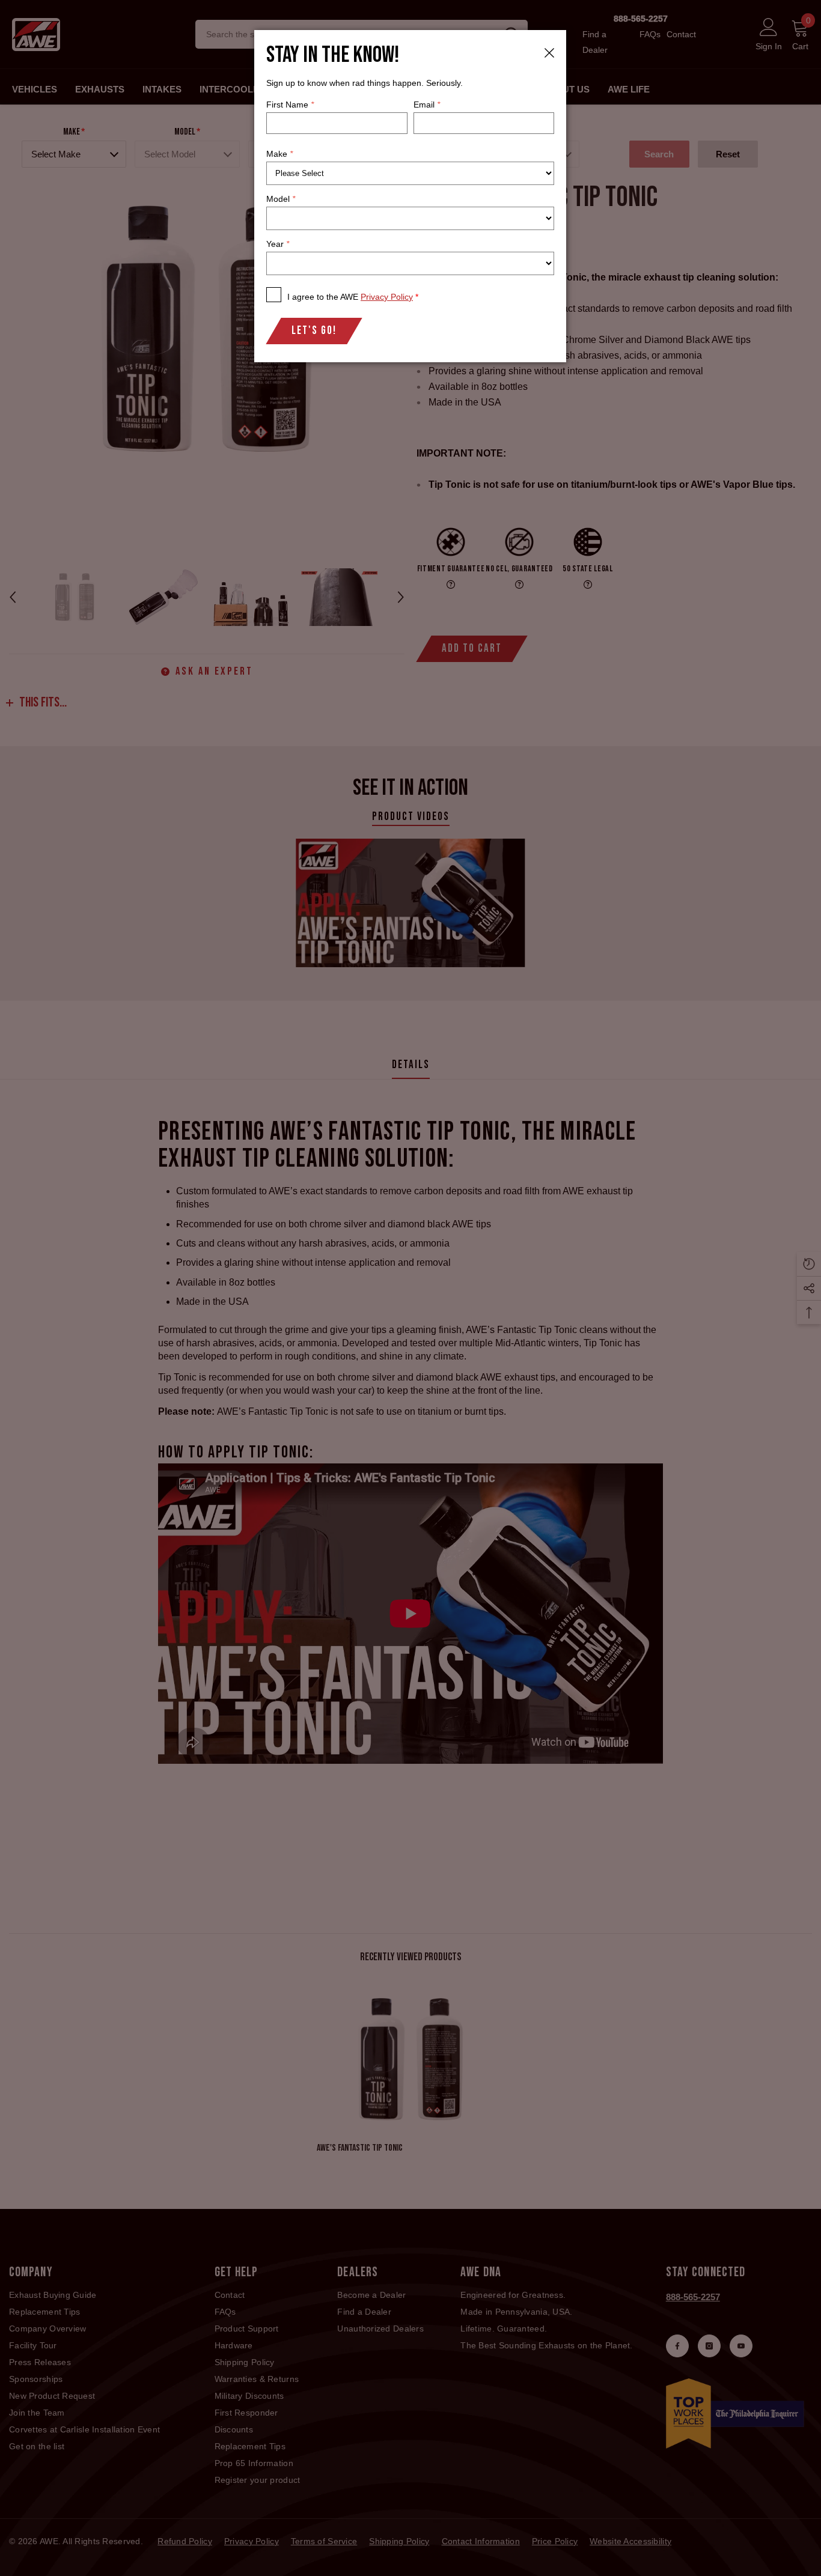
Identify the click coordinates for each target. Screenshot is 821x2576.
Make (279, 154)
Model (281, 199)
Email (427, 105)
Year (278, 244)
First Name (290, 105)
